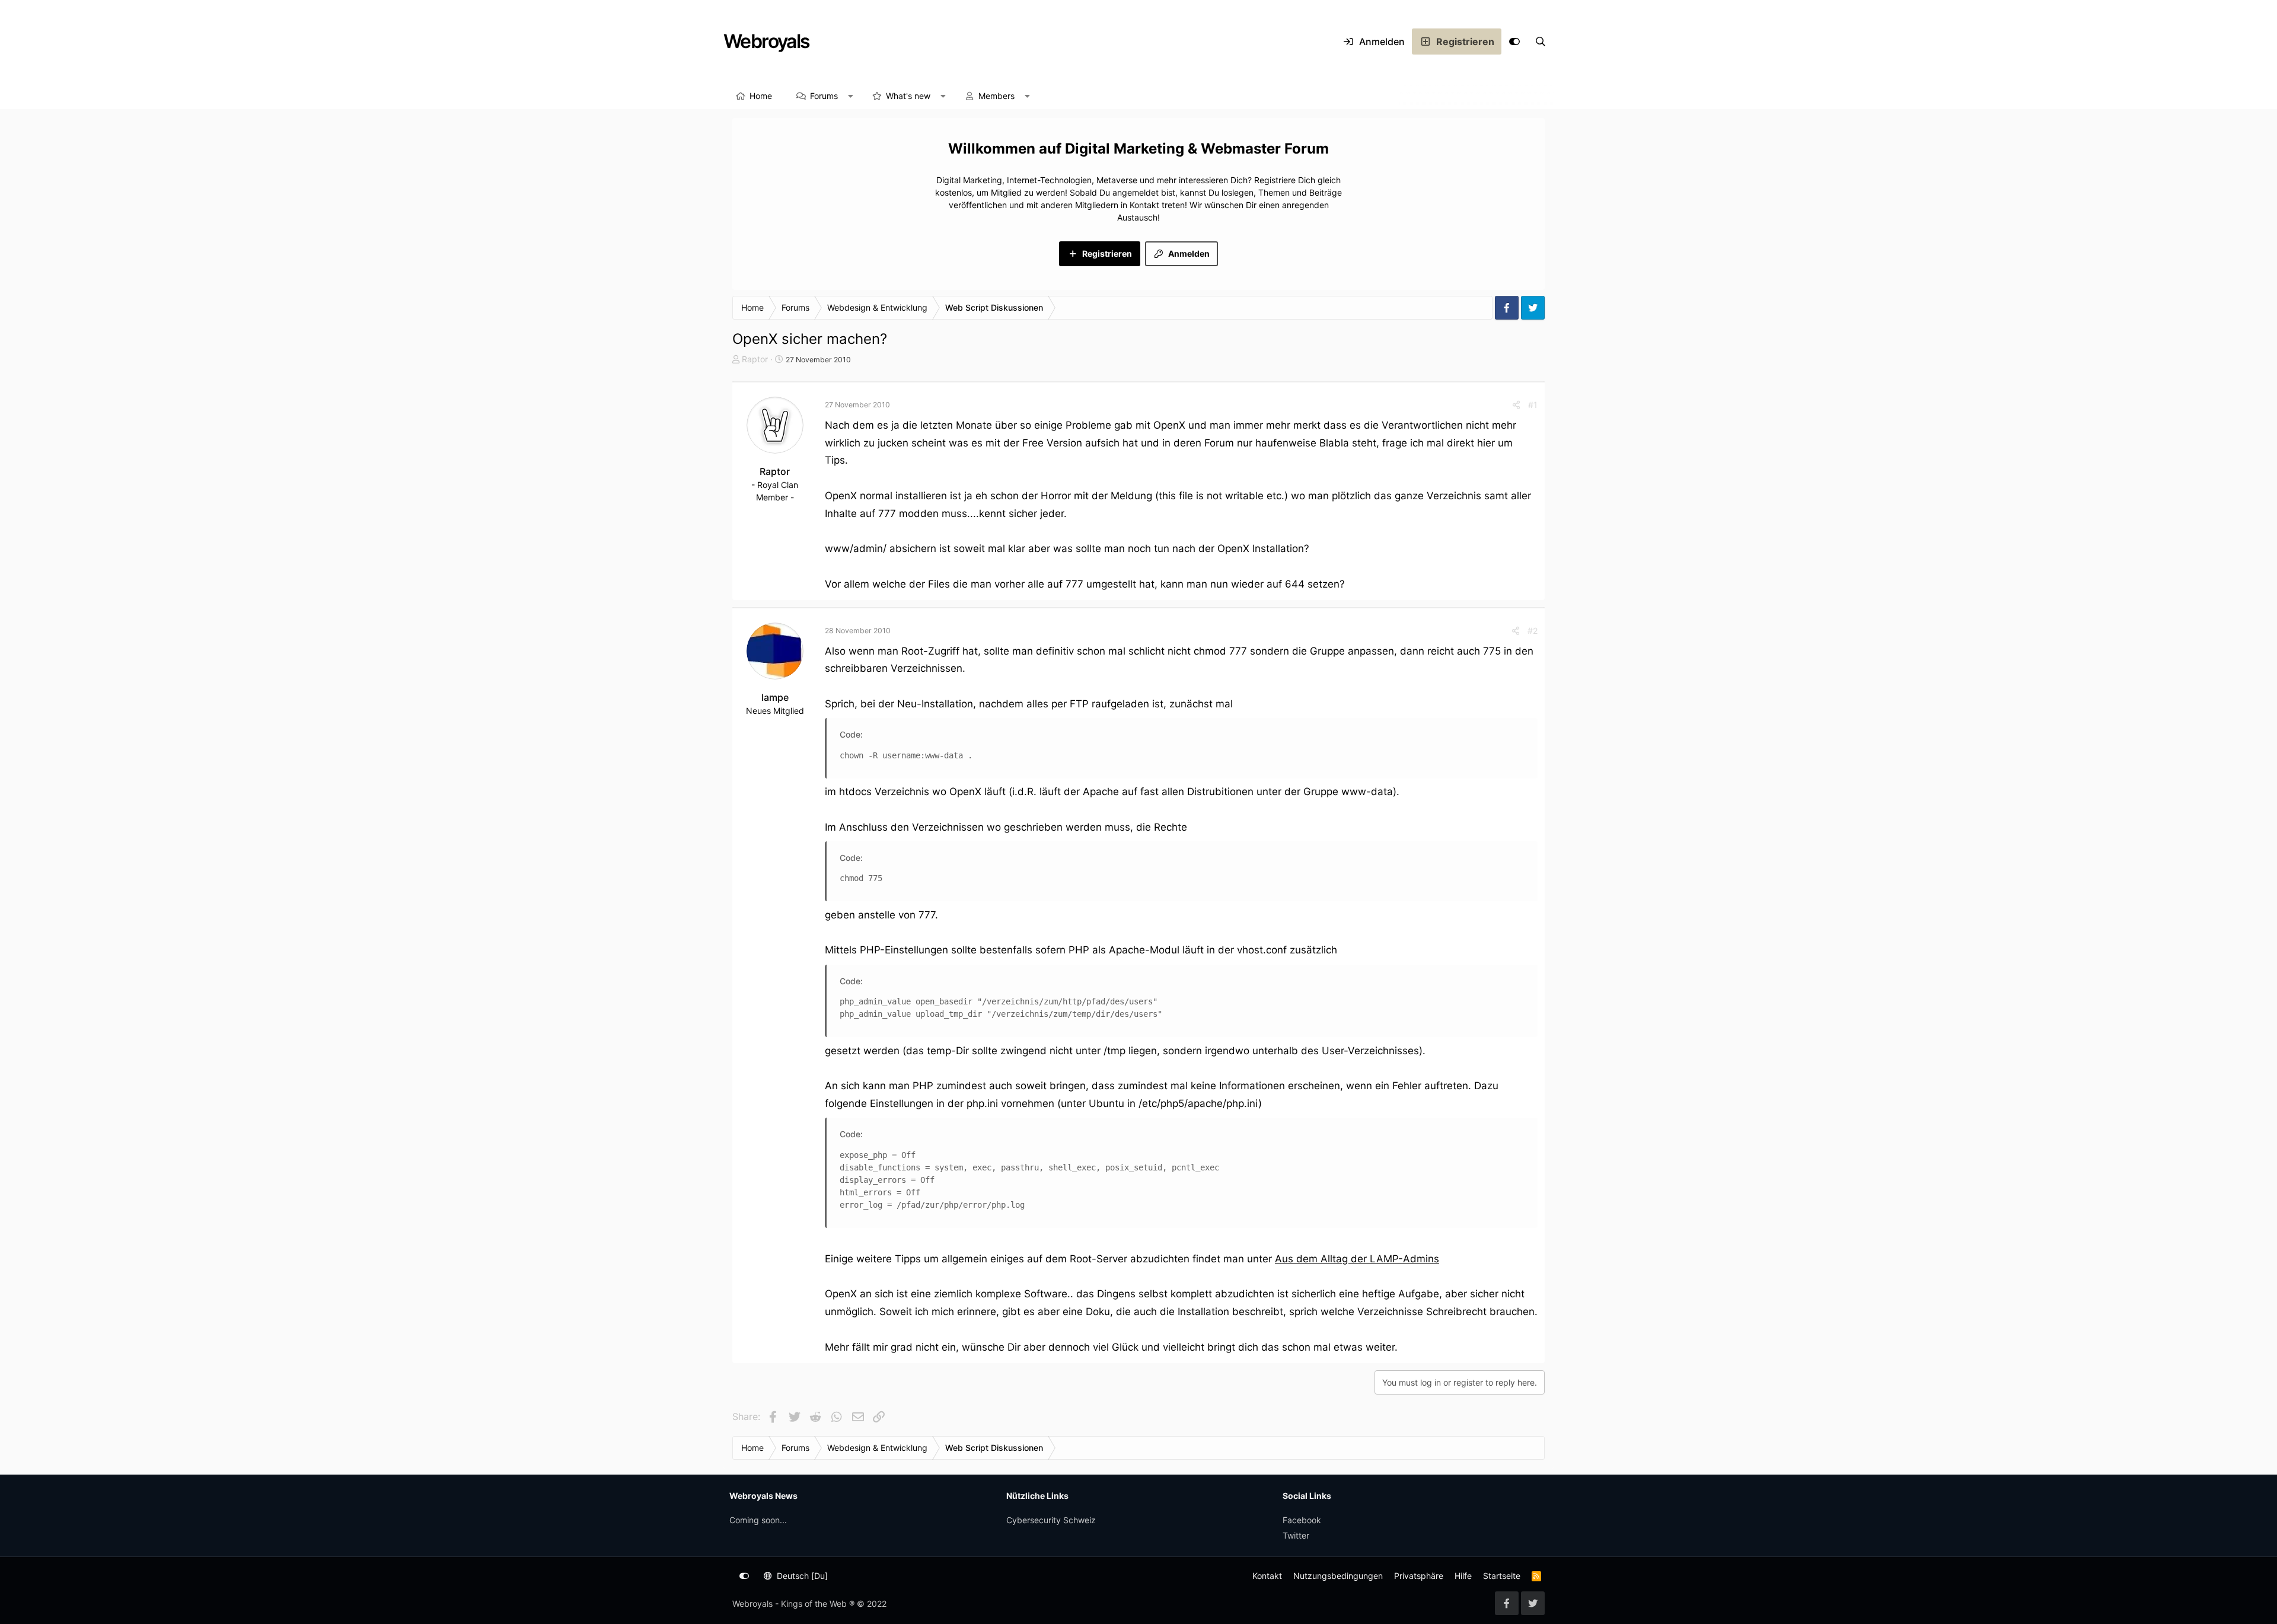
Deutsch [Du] (801, 1576)
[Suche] (1541, 42)
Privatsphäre (1419, 1576)
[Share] (1516, 405)
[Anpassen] (1514, 42)
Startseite (1502, 1576)
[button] (851, 96)
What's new (908, 96)
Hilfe (1463, 1576)
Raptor (755, 359)
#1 (1533, 405)
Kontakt (1267, 1576)
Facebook (1302, 1520)
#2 (1533, 631)
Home (761, 96)
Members (996, 96)
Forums (824, 96)
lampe (775, 697)
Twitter (1296, 1535)
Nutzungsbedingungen (1338, 1576)
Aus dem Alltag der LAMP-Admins (1357, 1259)
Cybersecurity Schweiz (1051, 1520)
